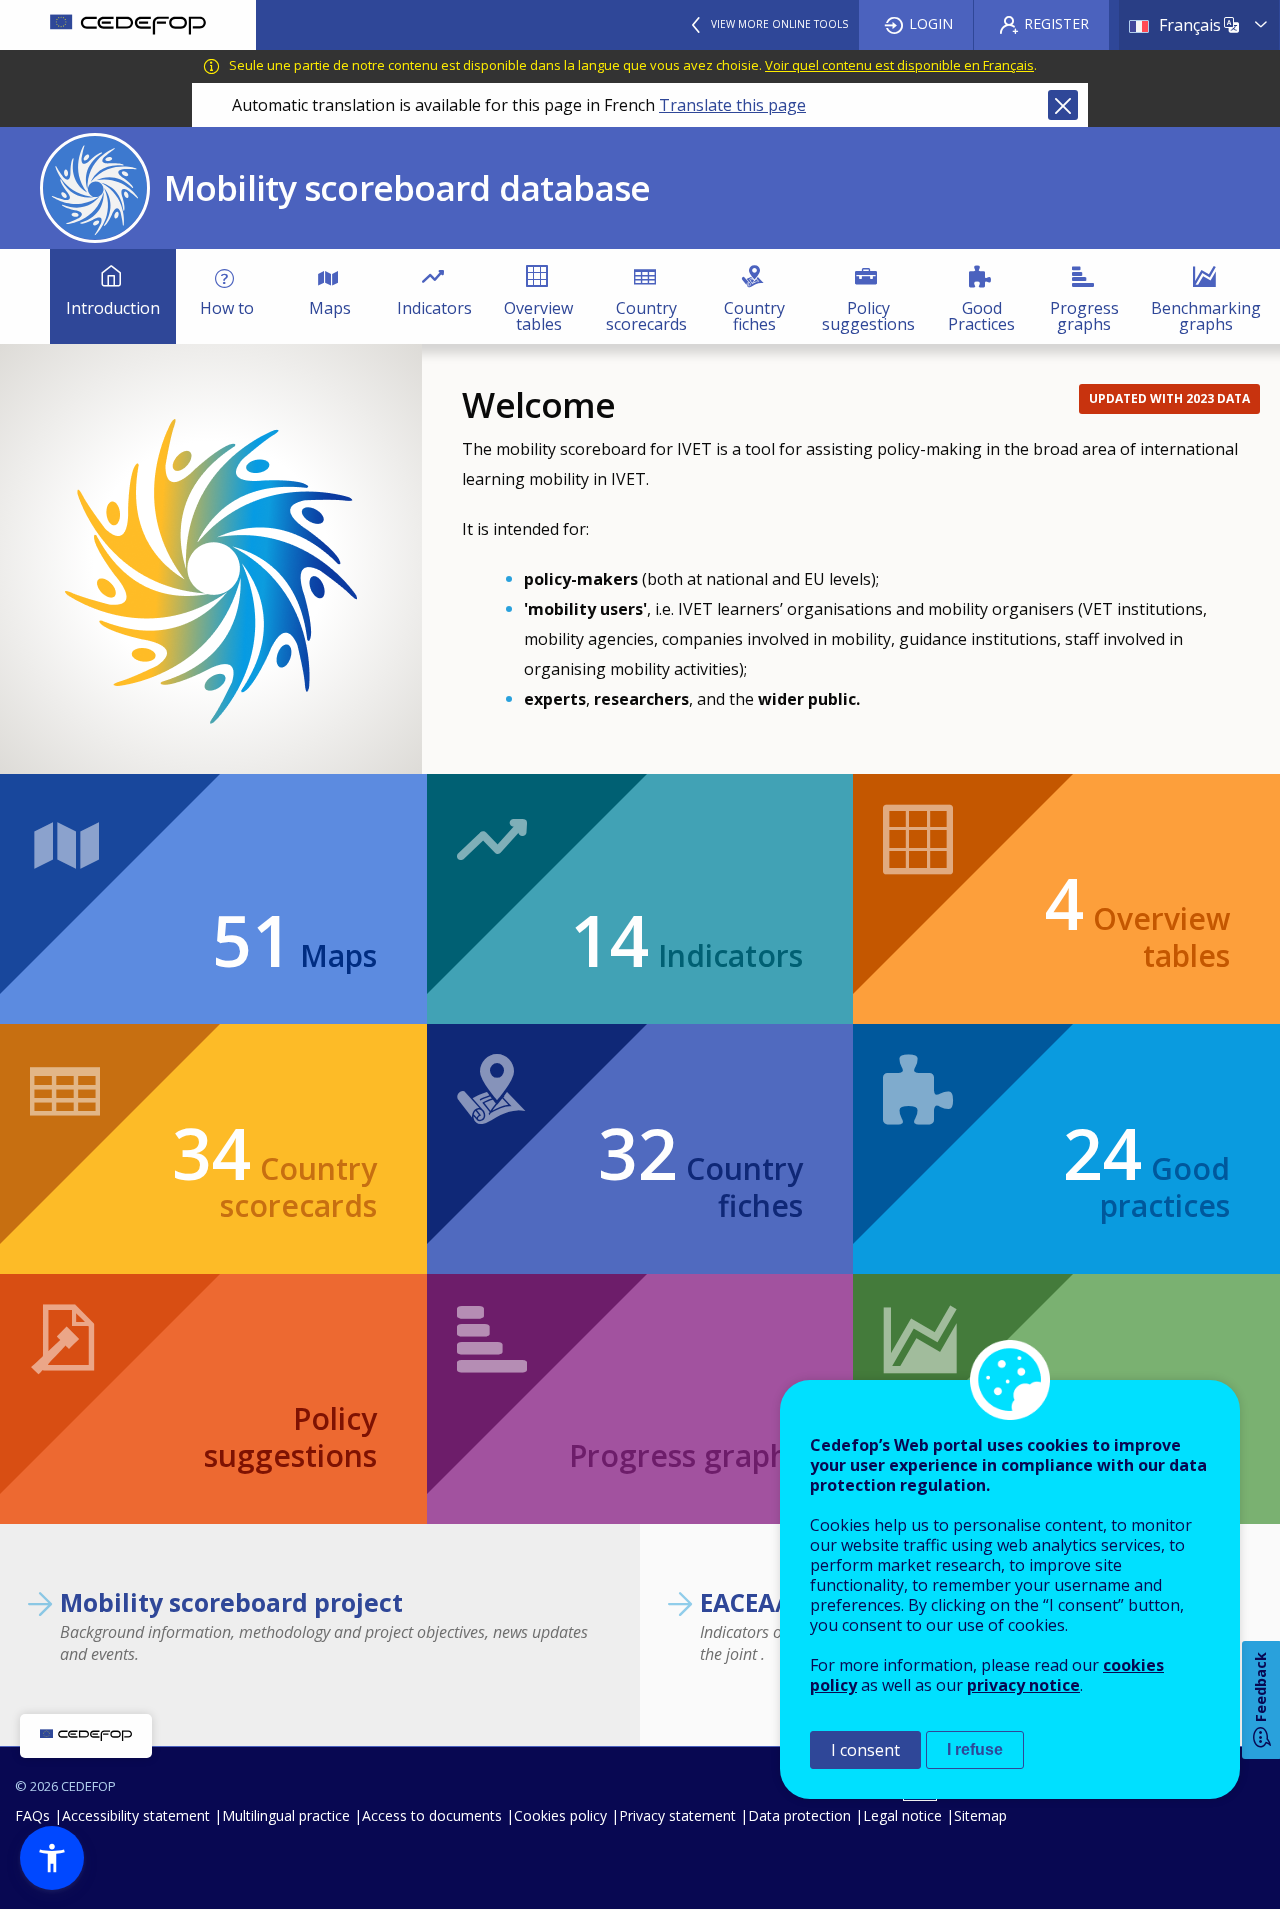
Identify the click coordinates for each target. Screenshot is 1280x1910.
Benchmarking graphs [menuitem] (1206, 316)
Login (931, 23)
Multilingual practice (286, 1815)
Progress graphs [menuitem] (1084, 316)
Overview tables (1137, 929)
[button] (52, 1858)
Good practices (1146, 1179)
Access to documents (432, 1815)
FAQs (32, 1815)
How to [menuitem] (227, 308)
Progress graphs (686, 1455)
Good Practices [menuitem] (981, 316)
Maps (294, 948)
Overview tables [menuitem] (538, 316)
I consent (865, 1750)
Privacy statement (677, 1815)
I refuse (975, 1749)
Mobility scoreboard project (231, 1602)
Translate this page (732, 105)
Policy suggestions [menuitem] (868, 316)
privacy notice (1023, 1685)
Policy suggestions (290, 1437)
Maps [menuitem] (330, 308)
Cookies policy (560, 1815)
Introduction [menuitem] (113, 308)
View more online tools (779, 24)
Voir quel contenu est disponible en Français (899, 65)
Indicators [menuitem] (434, 308)
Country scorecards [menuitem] (646, 316)
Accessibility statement (136, 1815)
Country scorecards (274, 1179)
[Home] (128, 25)
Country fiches (700, 1179)
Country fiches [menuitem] (754, 316)
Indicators (686, 948)
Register (1056, 23)
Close (1063, 105)
